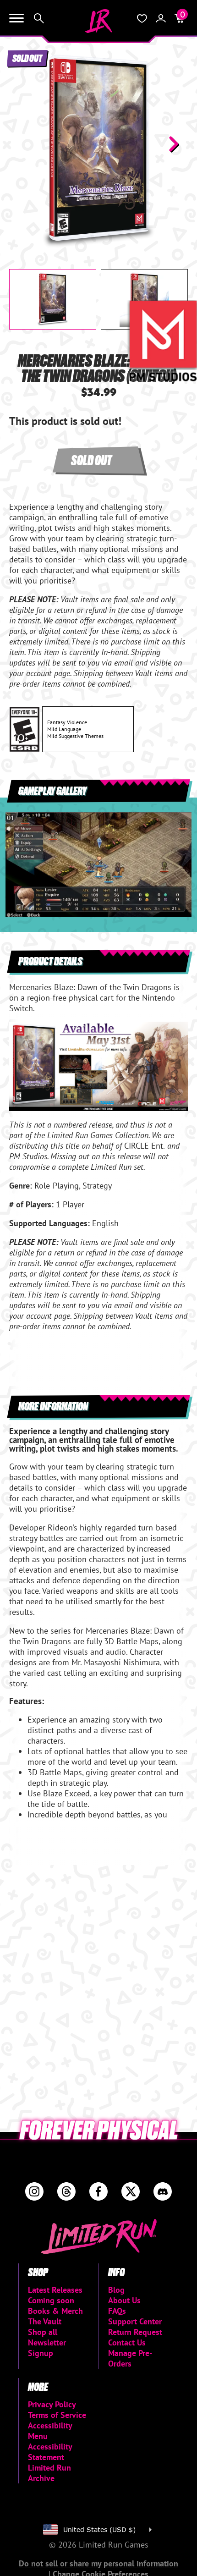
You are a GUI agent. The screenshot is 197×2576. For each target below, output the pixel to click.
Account (161, 18)
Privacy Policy (52, 2404)
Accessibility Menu (50, 2431)
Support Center (135, 2321)
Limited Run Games (98, 21)
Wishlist (142, 18)
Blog (116, 2290)
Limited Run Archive (49, 2473)
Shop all (43, 2332)
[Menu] (16, 18)
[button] (23, 144)
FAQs (117, 2311)
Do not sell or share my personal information (98, 2563)
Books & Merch (55, 2311)
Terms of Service (57, 2415)
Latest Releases (55, 2290)
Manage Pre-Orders (130, 2358)
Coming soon (51, 2300)
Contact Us (127, 2342)
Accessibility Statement (50, 2452)
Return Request (135, 2332)
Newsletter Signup (47, 2348)
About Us (124, 2300)
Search (39, 18)
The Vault (45, 2321)
